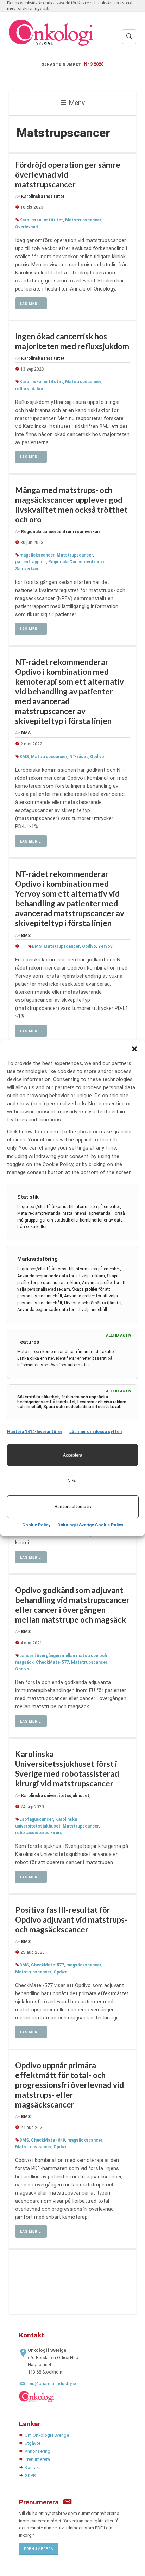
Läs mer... (31, 304)
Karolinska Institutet (41, 220)
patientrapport (31, 562)
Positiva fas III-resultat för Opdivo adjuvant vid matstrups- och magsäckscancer (71, 1920)
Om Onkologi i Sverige (47, 2435)
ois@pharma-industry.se (53, 2384)
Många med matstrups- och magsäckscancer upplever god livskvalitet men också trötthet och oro (71, 505)
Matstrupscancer (83, 220)
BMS (24, 757)
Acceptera (73, 1455)
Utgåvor (33, 2443)
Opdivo (97, 757)
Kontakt (32, 2467)
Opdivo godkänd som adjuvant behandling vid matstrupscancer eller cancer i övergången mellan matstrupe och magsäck (72, 1605)
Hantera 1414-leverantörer (35, 1432)
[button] (134, 1049)
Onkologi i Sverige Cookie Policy (90, 1525)
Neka (73, 1481)
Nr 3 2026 (94, 64)
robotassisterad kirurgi (39, 1833)
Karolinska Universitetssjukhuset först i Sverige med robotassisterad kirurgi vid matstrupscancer (67, 1769)
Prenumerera (37, 2459)
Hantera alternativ (73, 1507)
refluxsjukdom (30, 389)
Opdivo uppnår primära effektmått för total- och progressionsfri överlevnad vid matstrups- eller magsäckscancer (70, 2085)
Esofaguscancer (36, 1819)
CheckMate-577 (52, 1662)
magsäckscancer (37, 555)
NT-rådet (79, 757)
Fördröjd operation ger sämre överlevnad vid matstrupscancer (68, 175)
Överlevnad (26, 227)
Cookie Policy (36, 1525)
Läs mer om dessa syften (96, 1432)
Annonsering (37, 2451)
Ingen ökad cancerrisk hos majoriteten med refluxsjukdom (72, 341)
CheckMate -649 (48, 2140)
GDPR (30, 2475)
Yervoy (105, 946)
